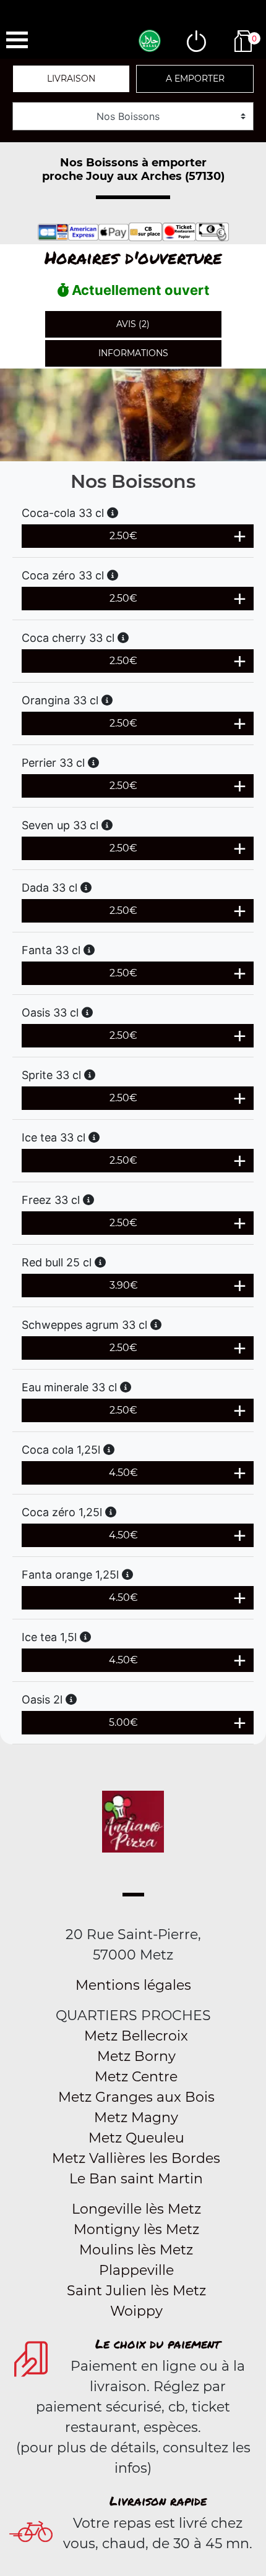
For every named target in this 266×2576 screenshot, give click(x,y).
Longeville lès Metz (136, 2209)
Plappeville (136, 2270)
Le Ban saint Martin (136, 2179)
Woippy (136, 2311)
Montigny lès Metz (136, 2229)
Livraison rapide (158, 2501)
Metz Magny (136, 2118)
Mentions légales (133, 1985)
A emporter (195, 79)
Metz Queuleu (136, 2138)
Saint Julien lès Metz (136, 2291)
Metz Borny (136, 2056)
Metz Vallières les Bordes (136, 2158)
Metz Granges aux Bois (136, 2097)
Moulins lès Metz (136, 2250)
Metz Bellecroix (136, 2036)
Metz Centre (136, 2077)
